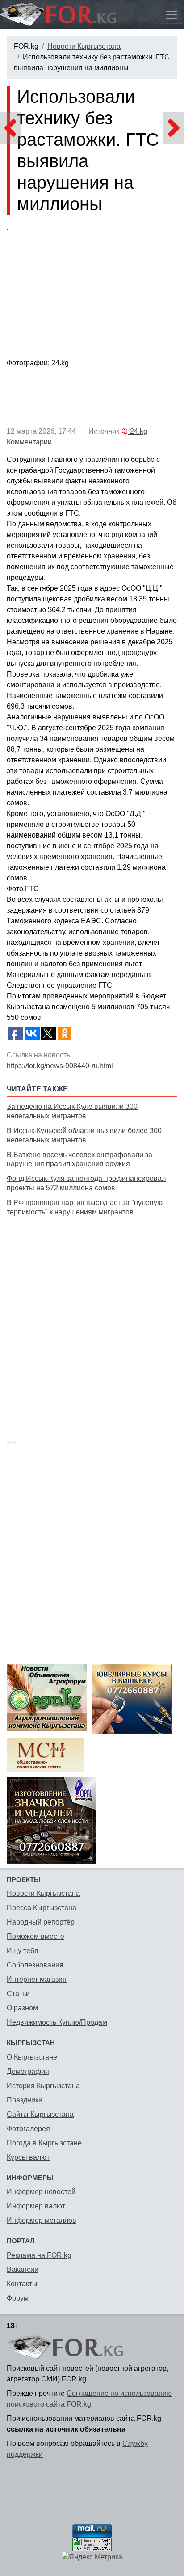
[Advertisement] (92, 1318)
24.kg (138, 431)
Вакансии (23, 2269)
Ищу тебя (23, 1951)
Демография (28, 2071)
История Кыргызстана (43, 2086)
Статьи (18, 1994)
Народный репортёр (41, 1922)
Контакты (22, 2284)
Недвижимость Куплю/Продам (57, 2022)
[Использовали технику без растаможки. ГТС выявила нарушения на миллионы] (92, 288)
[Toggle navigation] (171, 15)
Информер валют (36, 2206)
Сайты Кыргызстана (40, 2114)
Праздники (25, 2100)
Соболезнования (35, 1965)
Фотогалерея (28, 2129)
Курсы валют (28, 2157)
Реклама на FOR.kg (39, 2255)
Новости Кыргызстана (84, 46)
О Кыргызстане (32, 2057)
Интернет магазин (37, 1979)
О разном (22, 2008)
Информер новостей (41, 2192)
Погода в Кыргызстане (44, 2143)
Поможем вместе (36, 1936)
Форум (18, 2298)
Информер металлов (42, 2220)
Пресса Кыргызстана (42, 1908)
